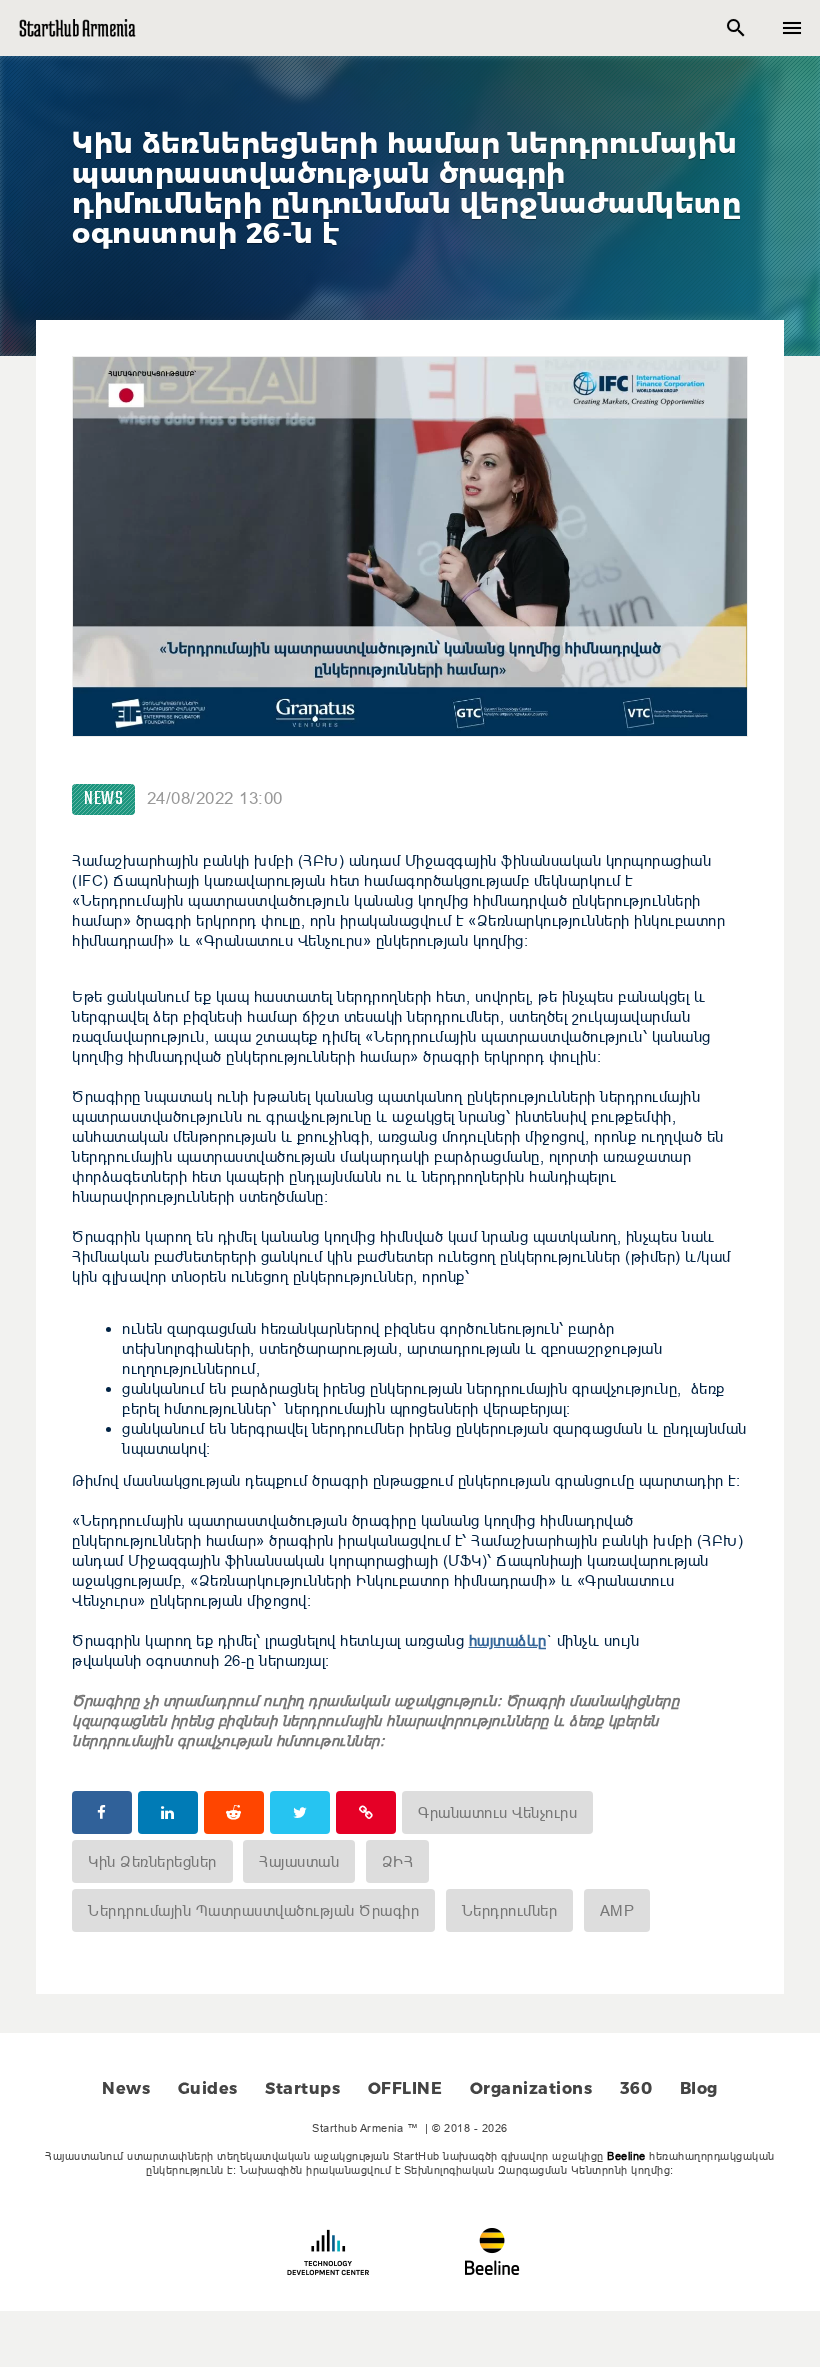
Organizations (531, 2088)
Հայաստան (299, 1861)
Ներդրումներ (510, 1910)
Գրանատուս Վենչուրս (497, 1812)
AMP (617, 1910)
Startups (302, 2088)
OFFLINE (405, 2088)
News (103, 799)
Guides (208, 2088)
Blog (699, 2088)
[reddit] (234, 1812)
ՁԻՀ (398, 1861)
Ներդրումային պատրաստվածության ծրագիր (253, 1910)
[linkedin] (168, 1812)
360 (636, 2088)
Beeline (626, 2156)
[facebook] (102, 1812)
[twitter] (300, 1812)
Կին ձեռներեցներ (152, 1861)
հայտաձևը (508, 1640)
